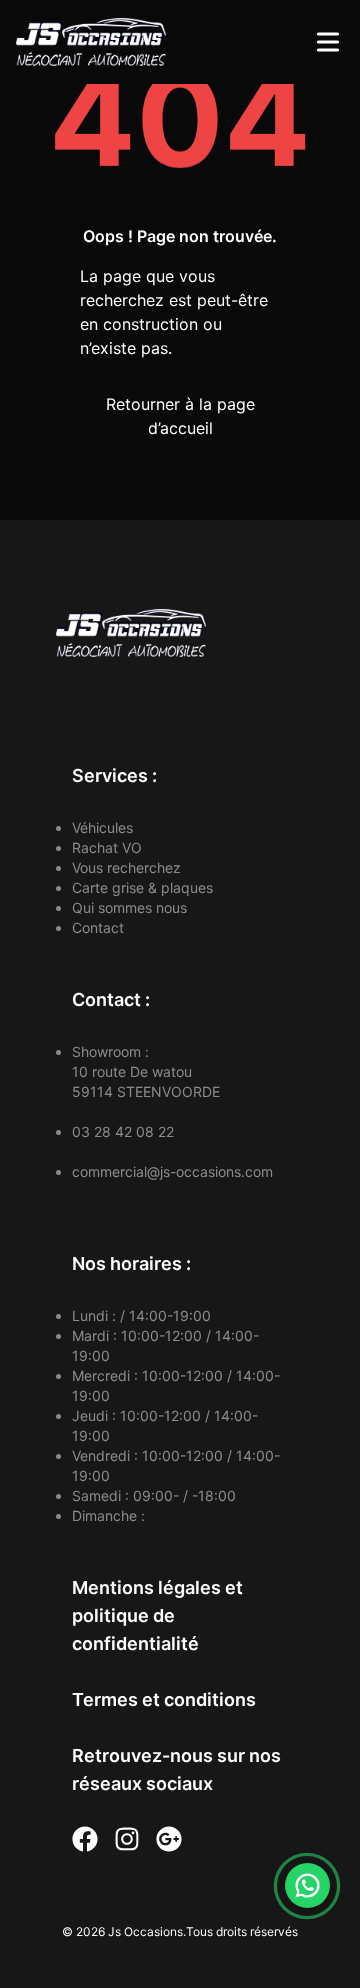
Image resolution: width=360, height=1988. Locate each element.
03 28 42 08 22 (123, 1131)
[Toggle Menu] (328, 42)
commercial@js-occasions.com (172, 1171)
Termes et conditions (164, 1699)
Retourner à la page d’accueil (180, 416)
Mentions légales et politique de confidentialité (157, 1615)
